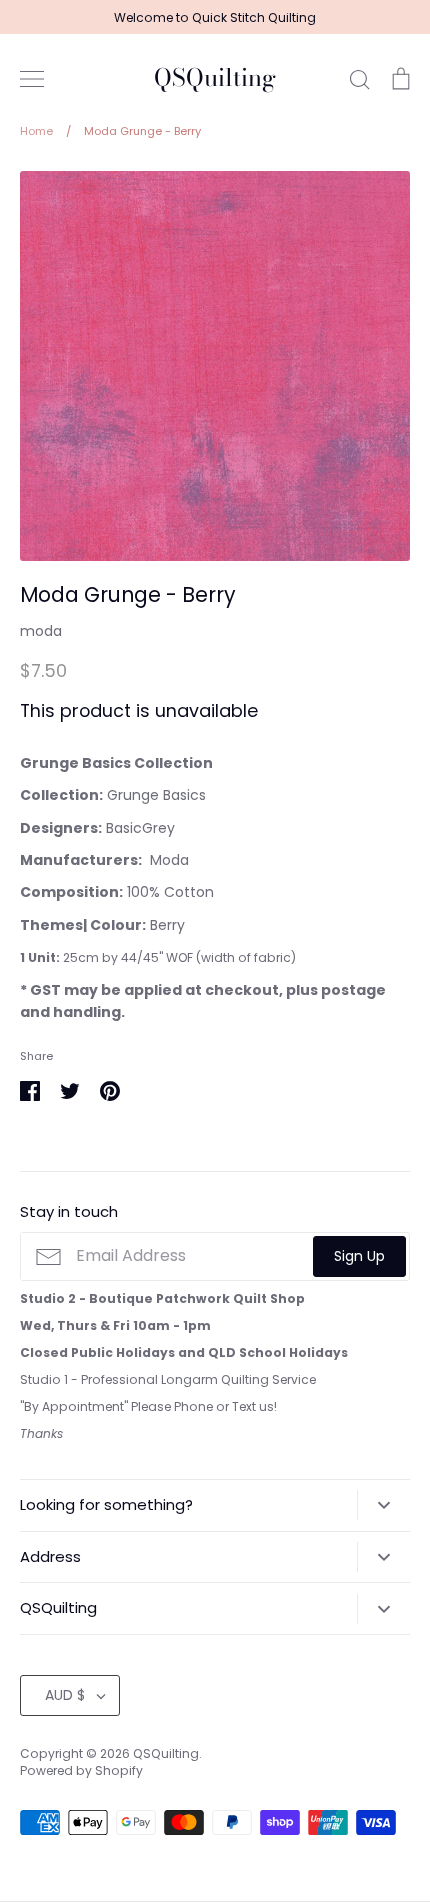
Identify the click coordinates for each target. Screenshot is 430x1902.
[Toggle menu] (32, 79)
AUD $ (65, 1695)
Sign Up (359, 1256)
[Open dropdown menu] (383, 1505)
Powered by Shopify (81, 1770)
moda (41, 631)
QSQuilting (215, 78)
